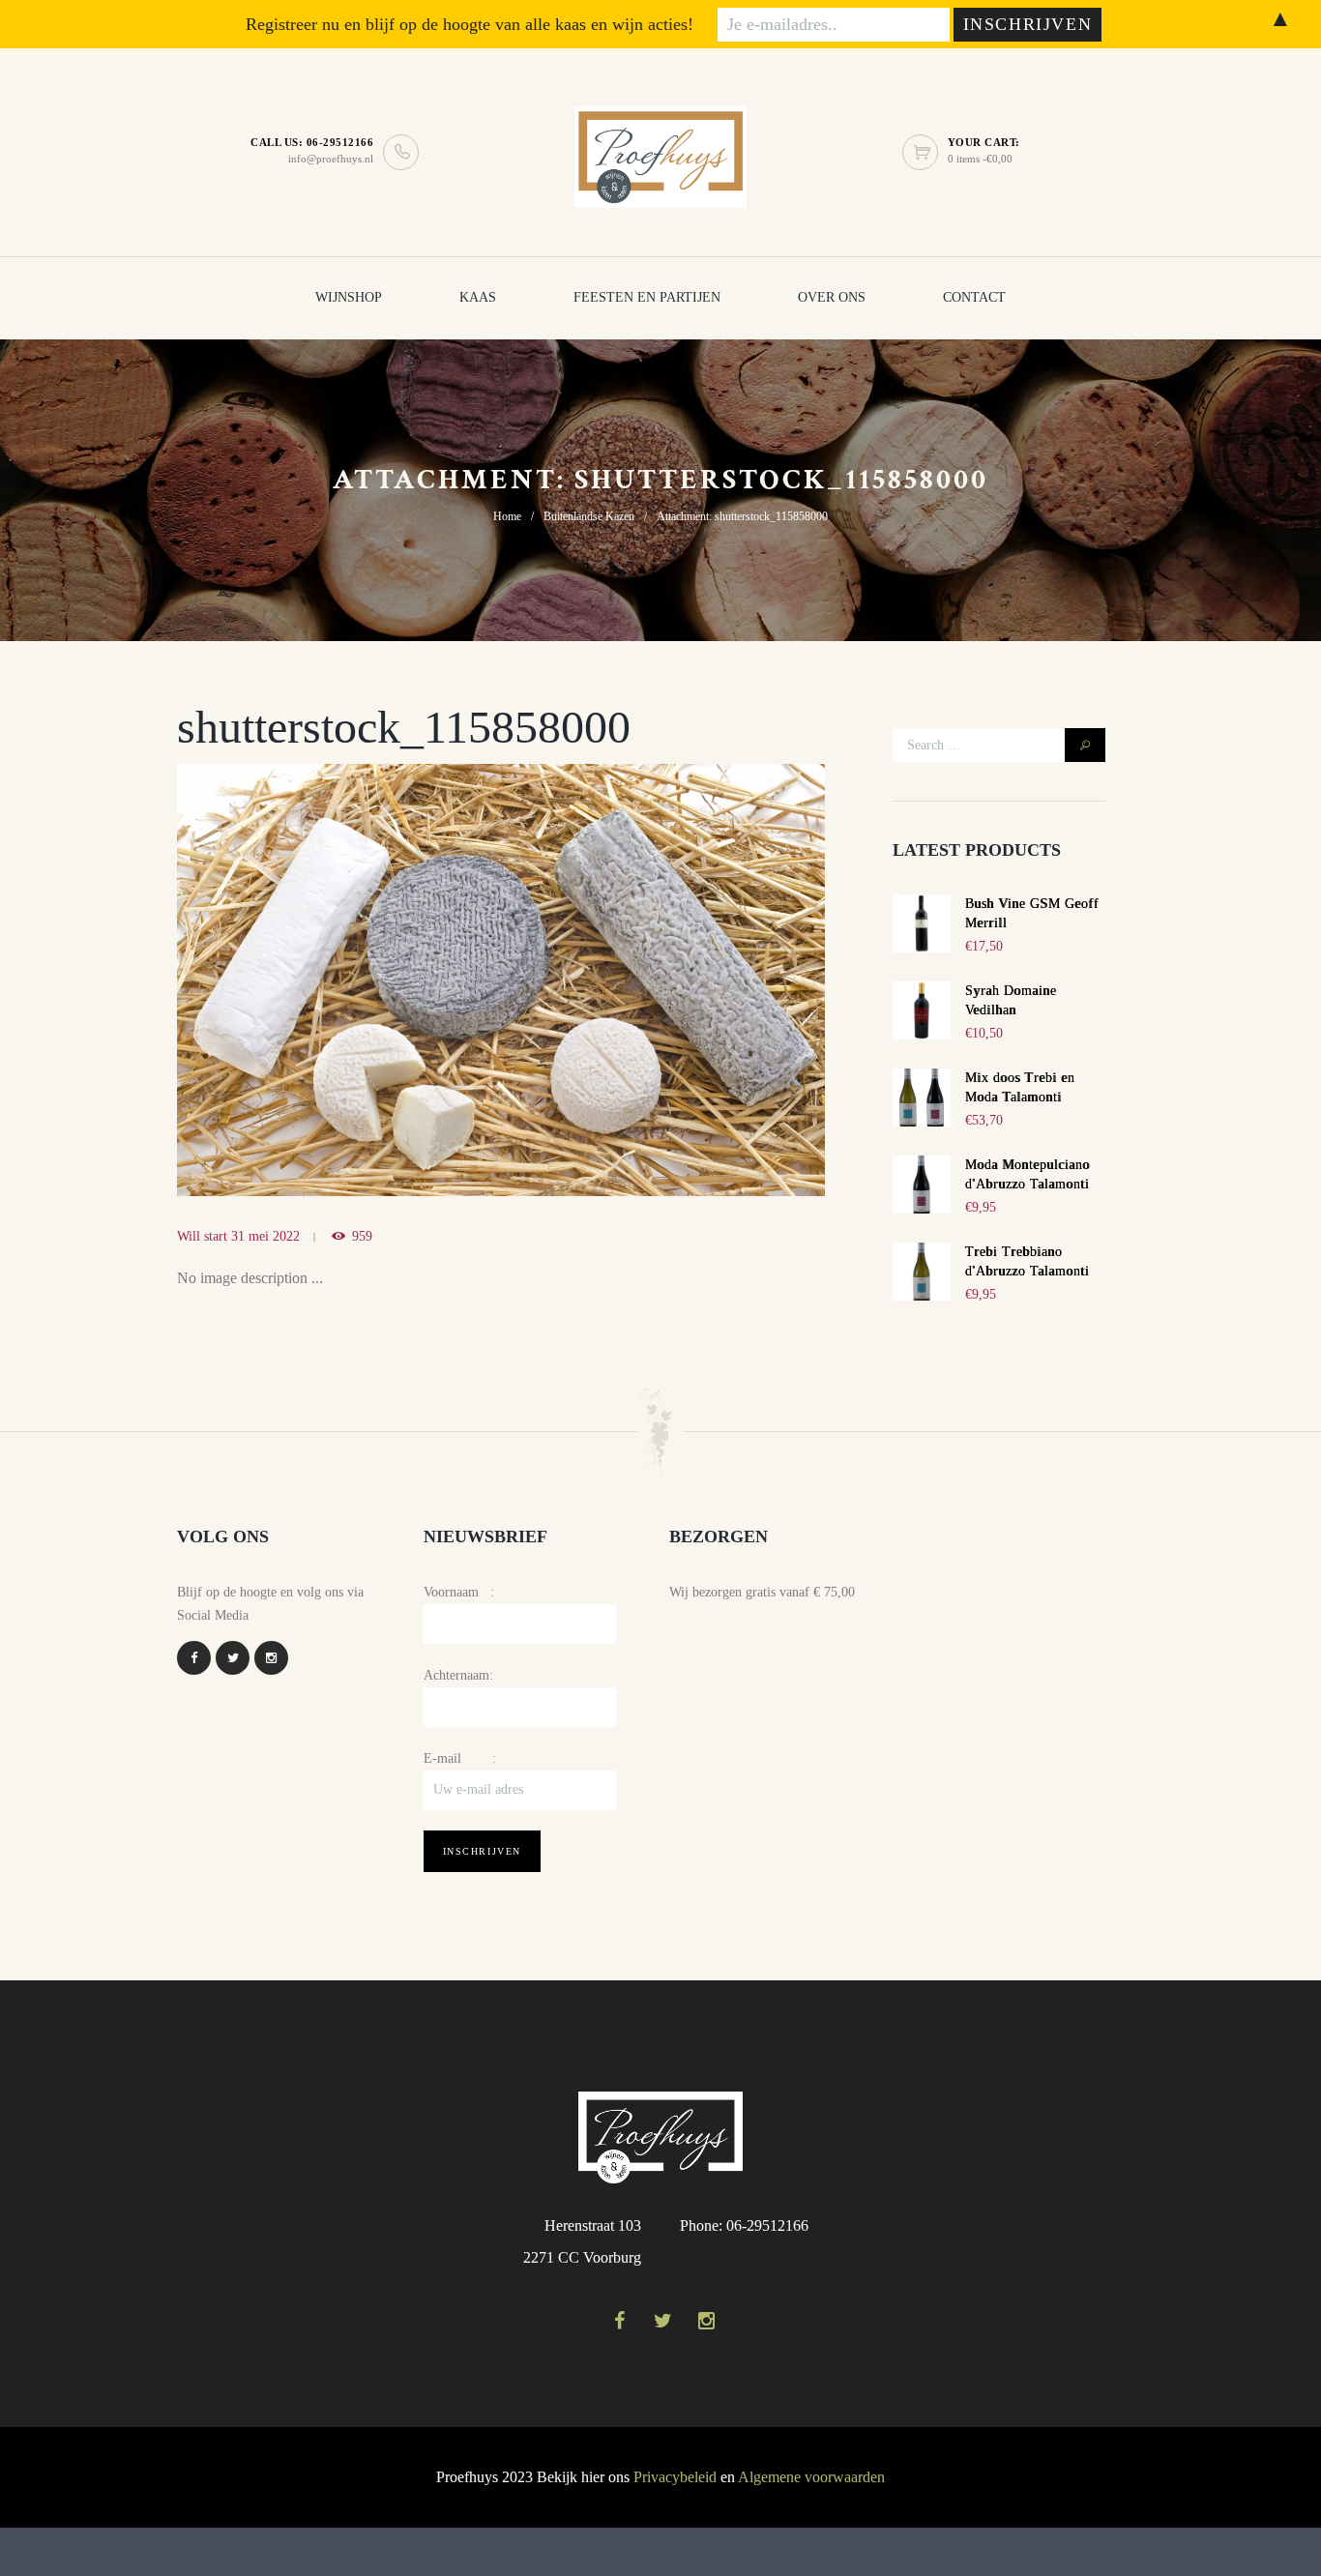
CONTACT (974, 297)
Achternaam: (458, 1675)
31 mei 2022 (265, 1236)
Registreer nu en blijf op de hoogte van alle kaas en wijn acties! (470, 24)
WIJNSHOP (349, 297)
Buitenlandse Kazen (589, 516)
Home (507, 516)
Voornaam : (459, 1592)
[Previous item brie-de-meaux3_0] (339, 980)
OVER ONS (832, 297)
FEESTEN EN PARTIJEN (647, 297)
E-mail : (460, 1758)
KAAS (478, 297)
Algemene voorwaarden (811, 2477)
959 (362, 1236)
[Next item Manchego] (663, 980)
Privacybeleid (675, 2477)
